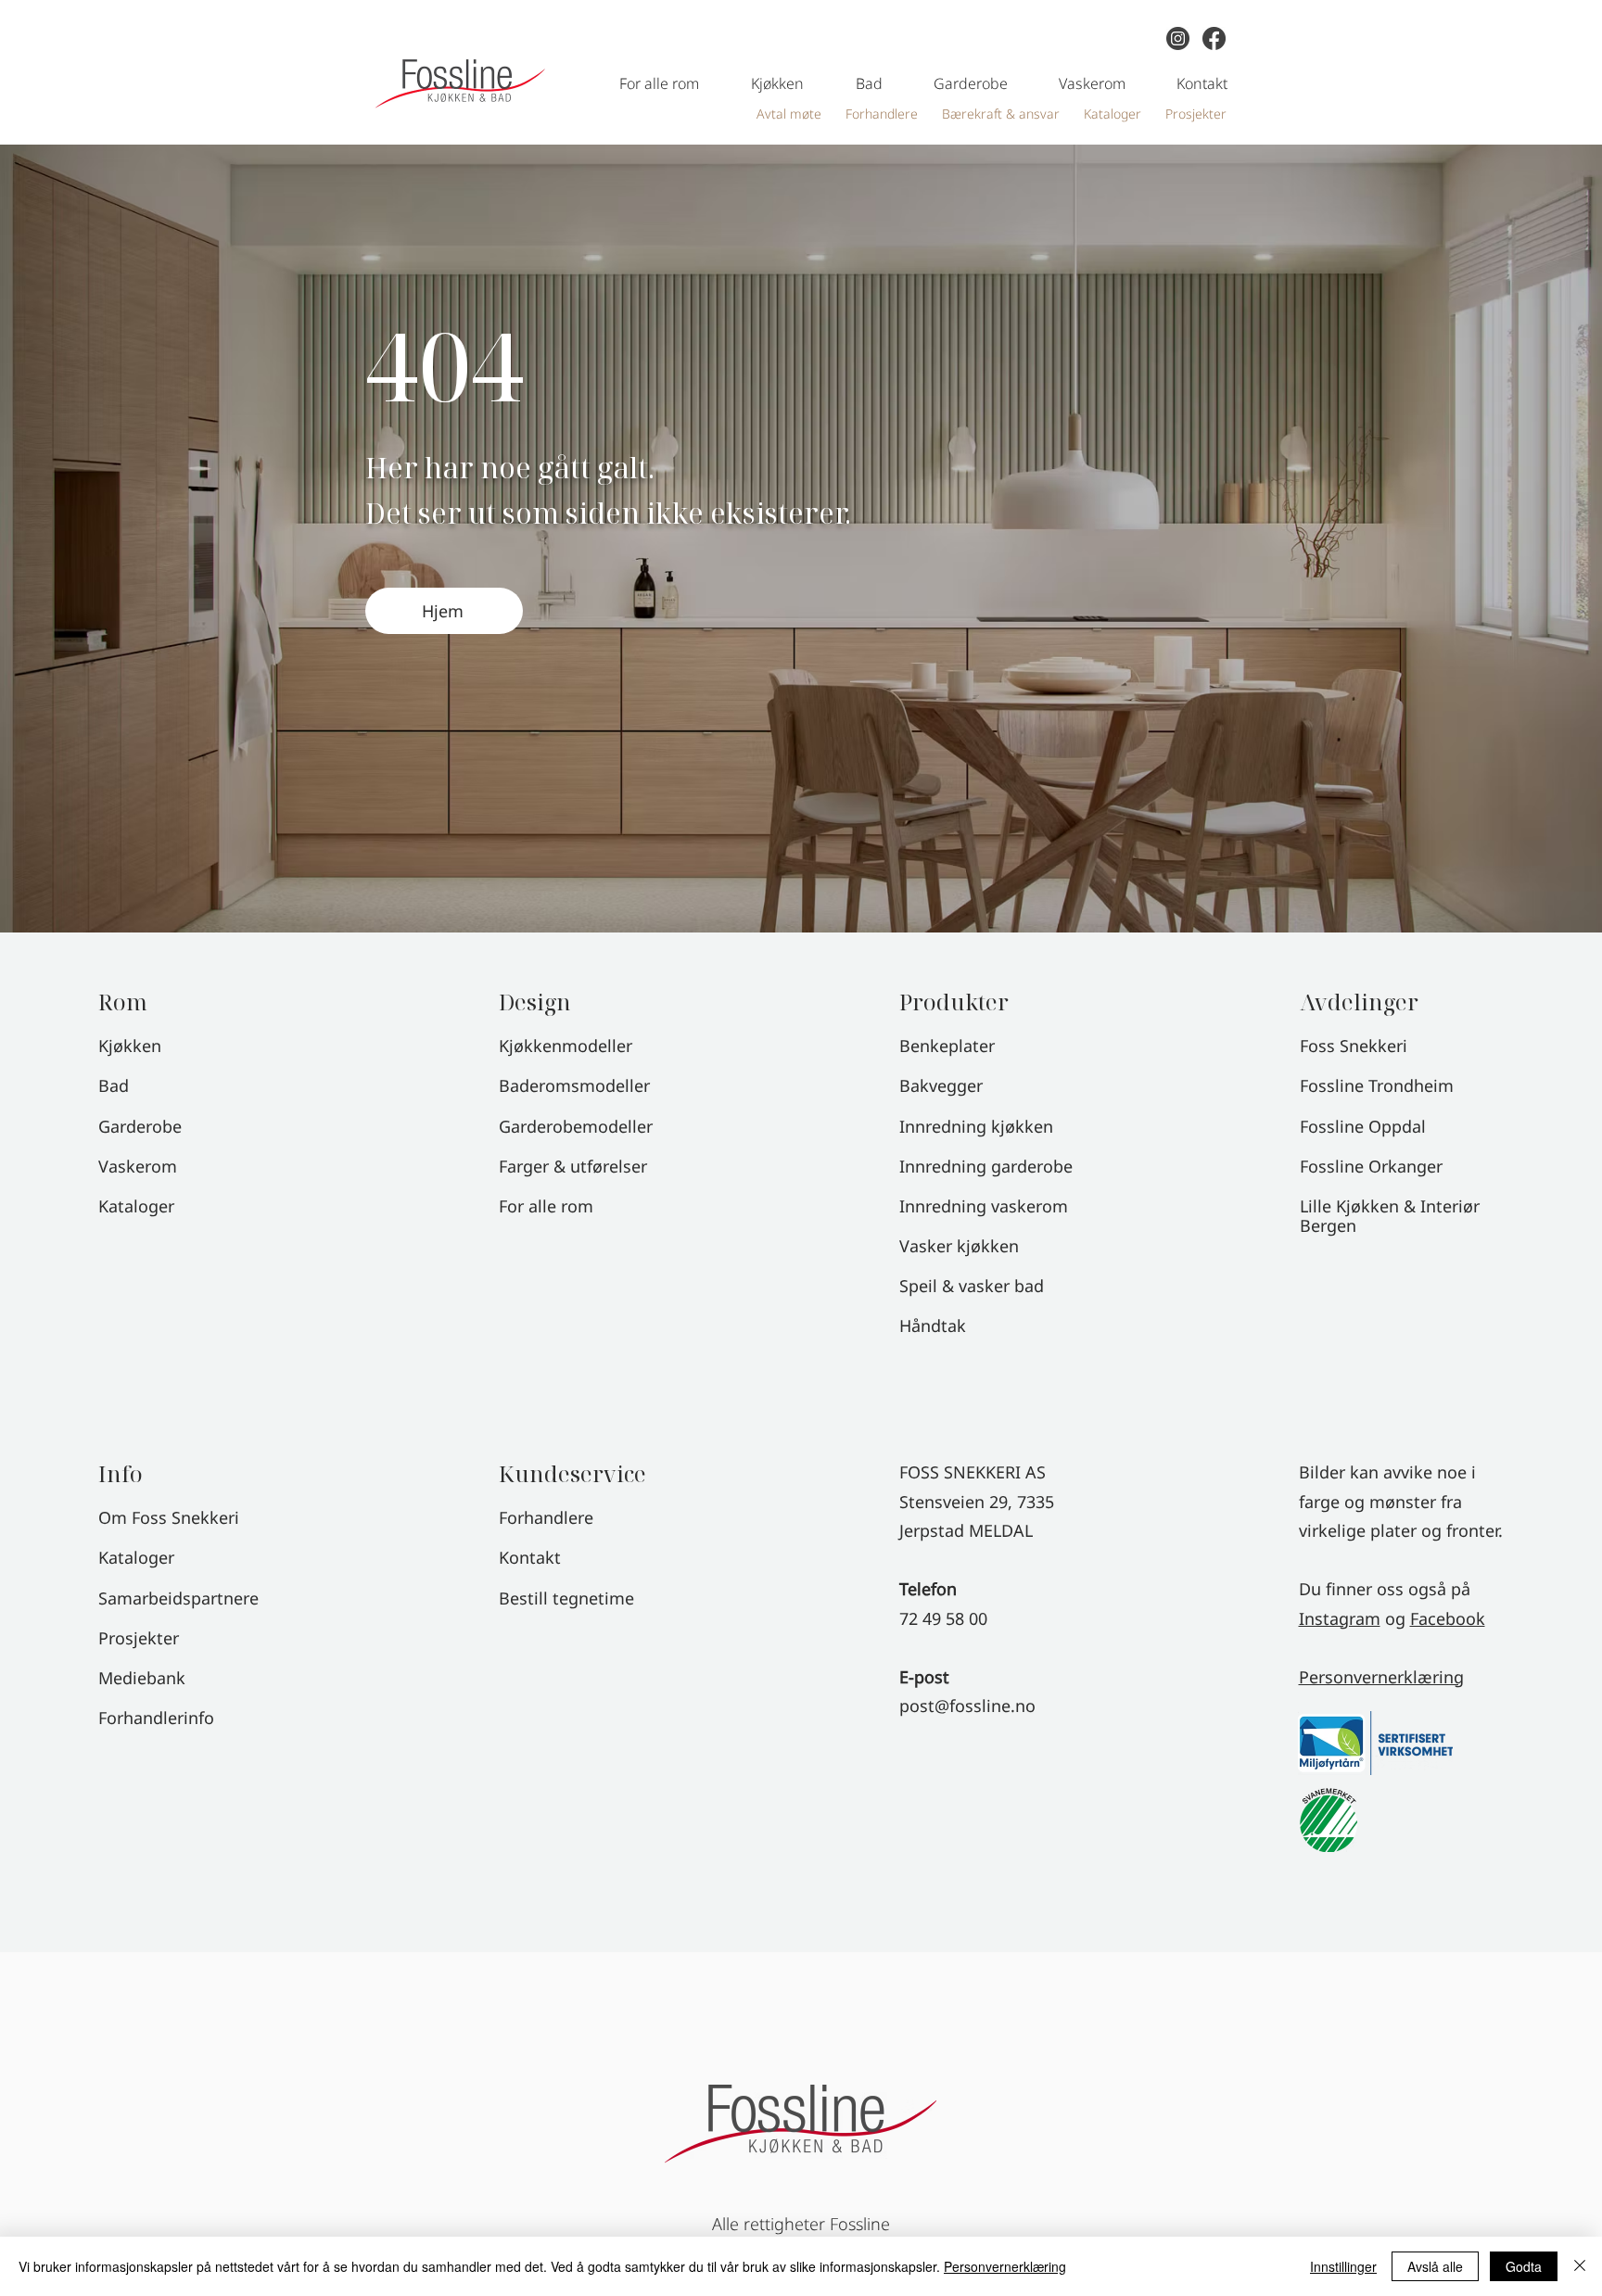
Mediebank (142, 1678)
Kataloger (136, 1557)
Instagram (1340, 1618)
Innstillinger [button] (1343, 2266)
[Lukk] (1580, 2266)
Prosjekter (139, 1638)
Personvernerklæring (1381, 1677)
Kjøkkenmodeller (566, 1046)
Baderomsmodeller (574, 1085)
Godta (1524, 2266)
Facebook (1448, 1618)
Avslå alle (1435, 2266)
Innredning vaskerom (984, 1206)
